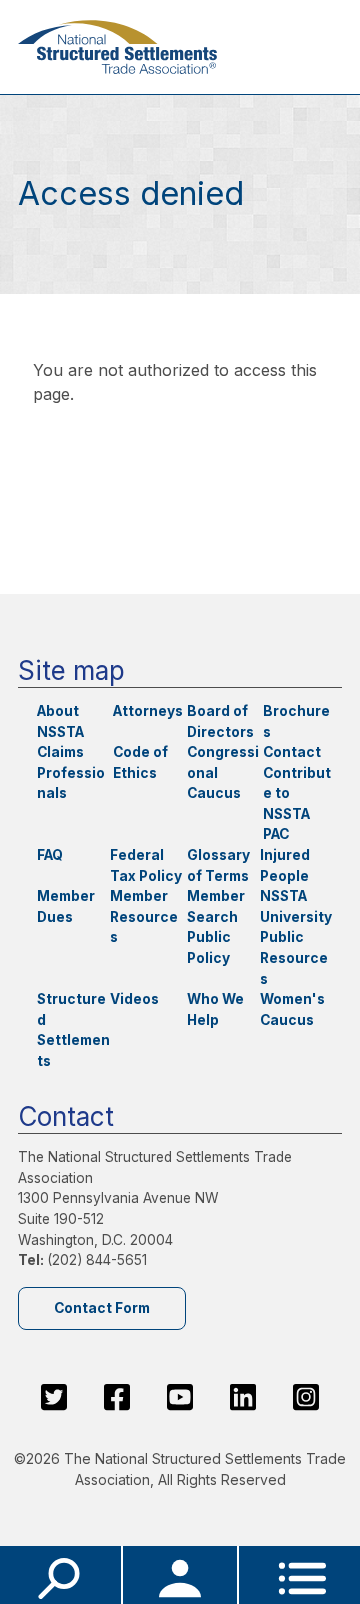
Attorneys (148, 711)
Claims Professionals (71, 772)
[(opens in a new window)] (54, 1397)
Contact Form (102, 1308)
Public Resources (294, 957)
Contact (292, 752)
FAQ (50, 855)
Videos (134, 999)
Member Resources (144, 916)
